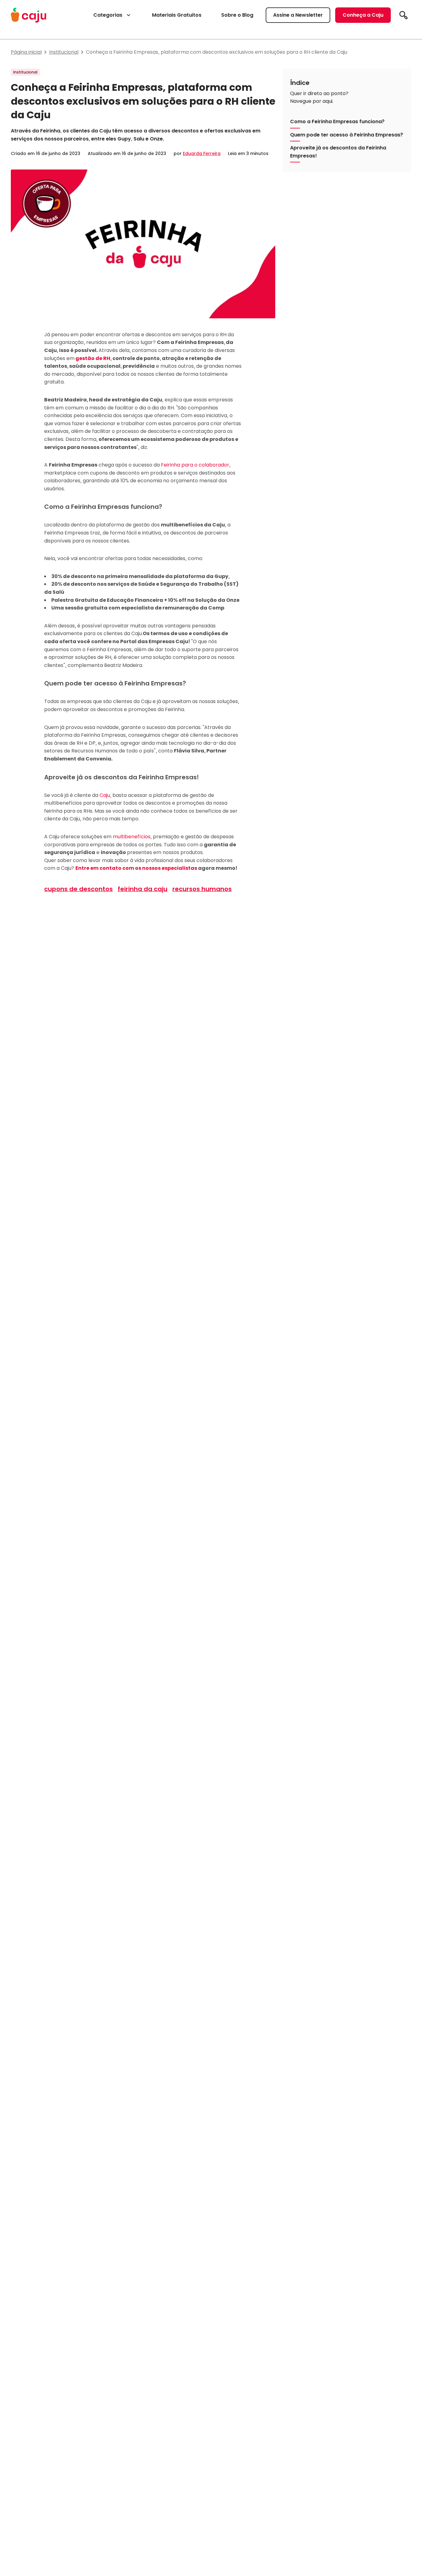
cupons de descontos (78, 889)
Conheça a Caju (363, 15)
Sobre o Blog (237, 15)
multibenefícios (132, 837)
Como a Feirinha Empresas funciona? (337, 121)
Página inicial (26, 52)
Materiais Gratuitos (177, 15)
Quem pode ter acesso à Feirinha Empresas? (347, 134)
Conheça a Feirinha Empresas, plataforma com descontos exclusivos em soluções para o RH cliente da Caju (217, 52)
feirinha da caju (143, 889)
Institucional (64, 52)
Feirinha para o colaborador (195, 465)
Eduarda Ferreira (202, 153)
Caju (105, 795)
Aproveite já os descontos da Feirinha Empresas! (338, 152)
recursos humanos (202, 889)
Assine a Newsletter (298, 15)
